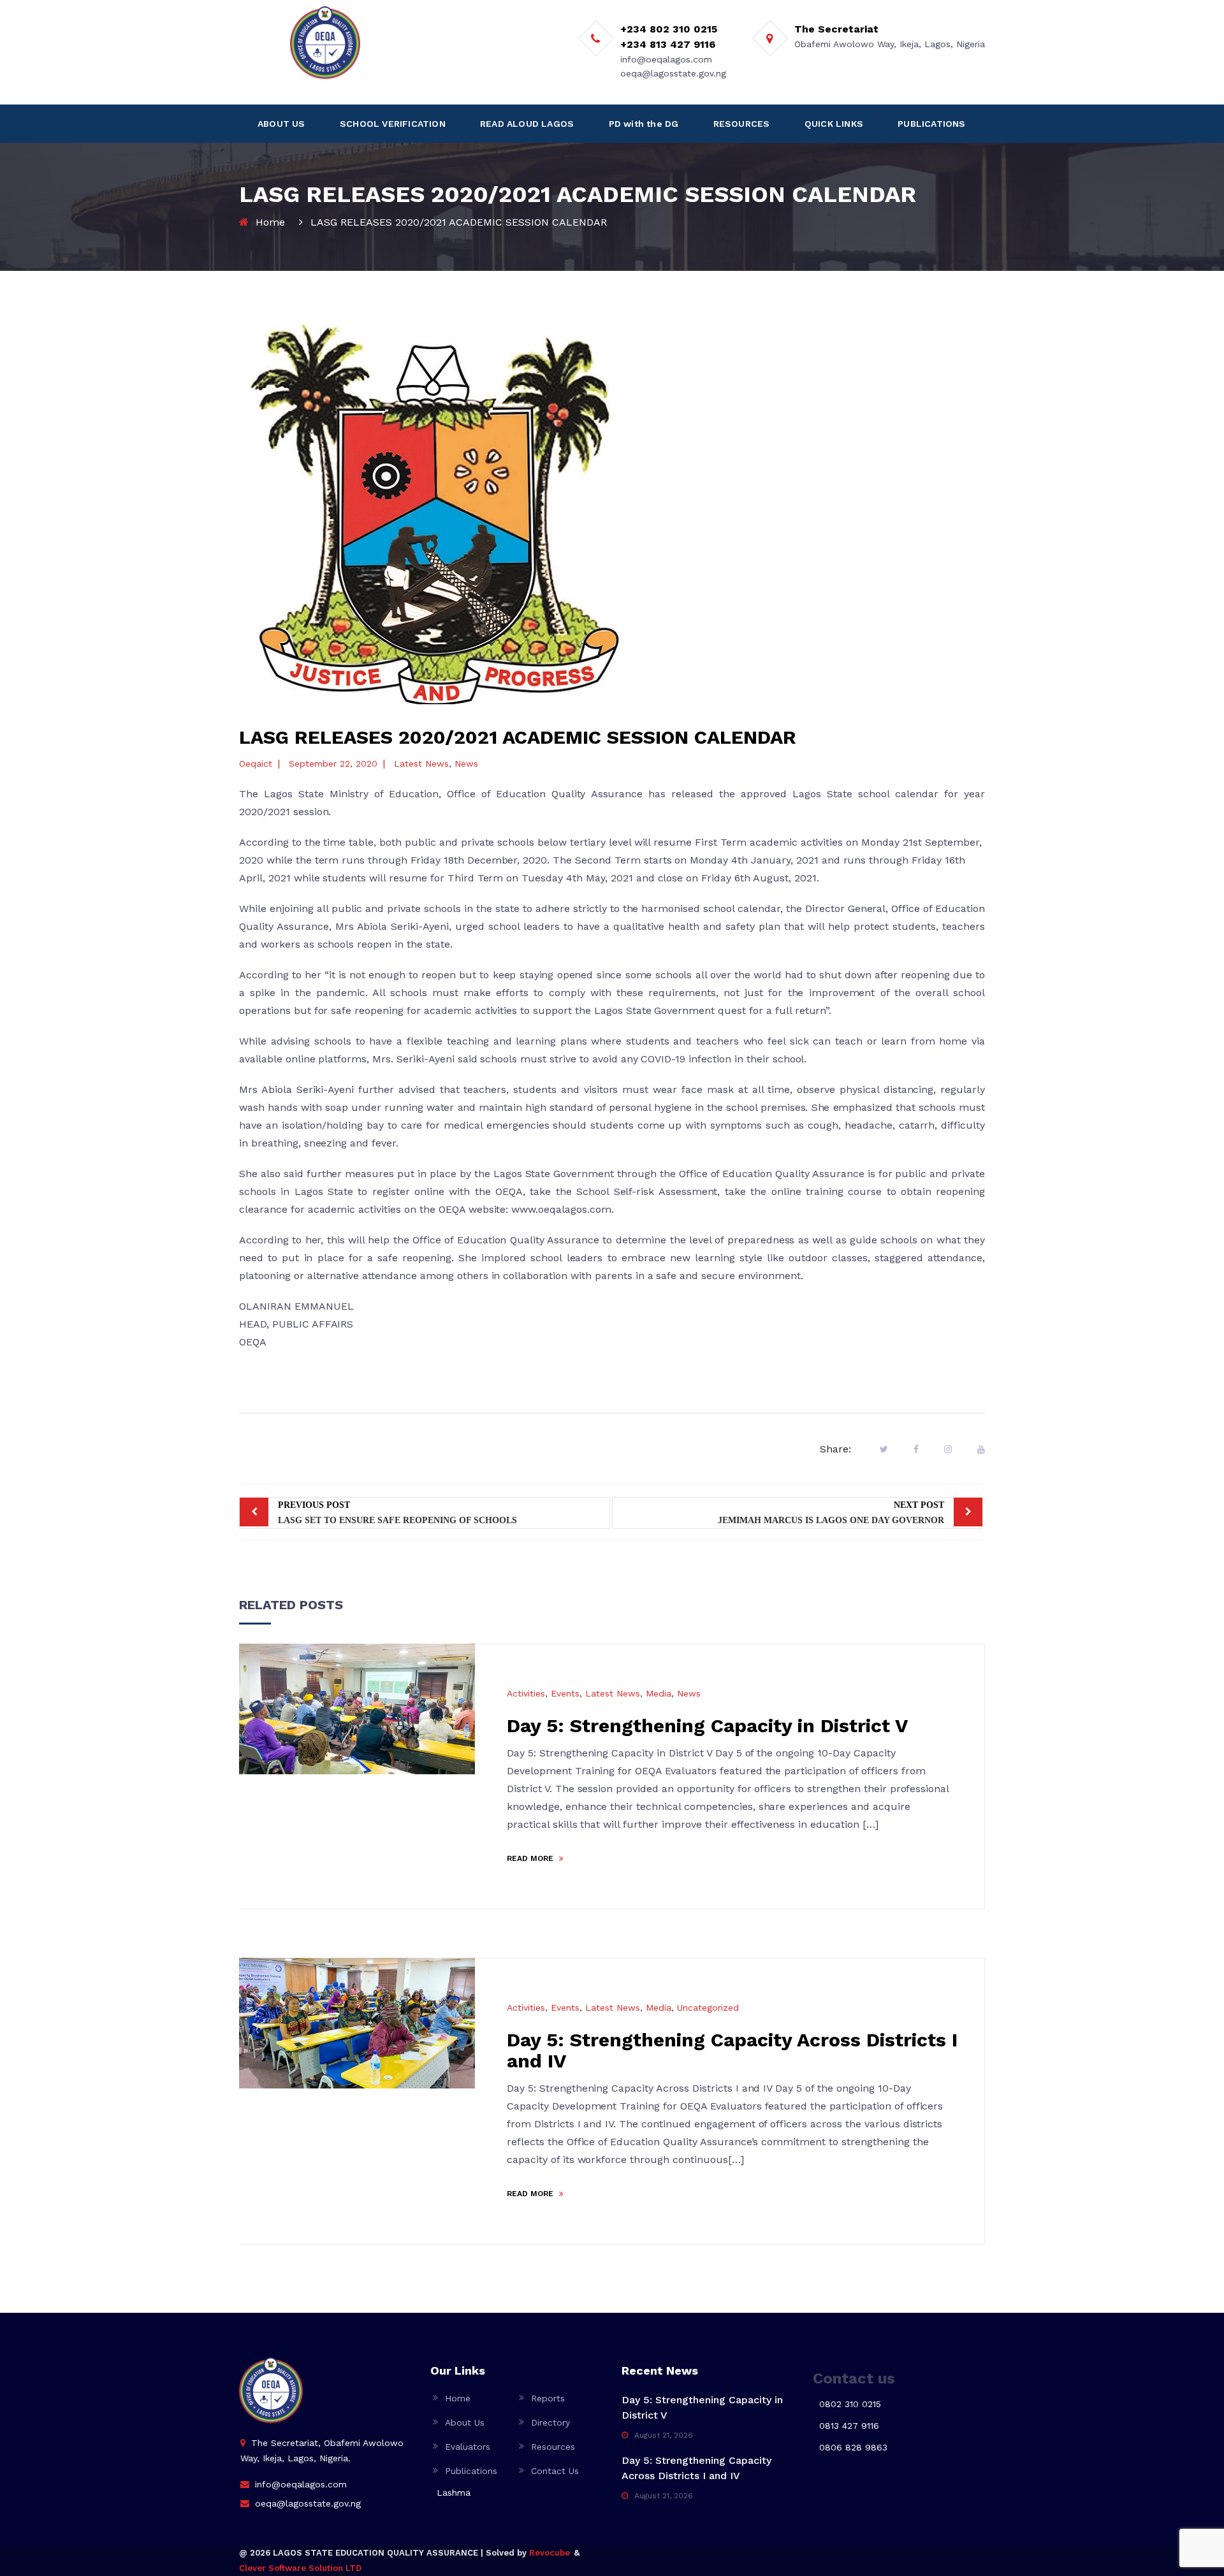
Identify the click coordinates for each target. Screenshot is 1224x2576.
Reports (548, 2398)
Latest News (421, 763)
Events (565, 1693)
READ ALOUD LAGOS (527, 124)
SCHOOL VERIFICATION (393, 124)
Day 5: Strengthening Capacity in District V (707, 1726)
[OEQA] (325, 43)
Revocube (550, 2553)
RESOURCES (742, 124)
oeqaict (256, 763)
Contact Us (555, 2471)
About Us (465, 2422)
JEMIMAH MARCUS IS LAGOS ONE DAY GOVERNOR (831, 1513)
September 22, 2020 (333, 763)
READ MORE (531, 1858)
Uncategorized (708, 2008)
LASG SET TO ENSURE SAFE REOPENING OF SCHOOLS (397, 1513)
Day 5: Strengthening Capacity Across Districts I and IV (732, 2050)
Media (659, 1693)
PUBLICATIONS (931, 124)
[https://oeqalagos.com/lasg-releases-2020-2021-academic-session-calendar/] (948, 1449)
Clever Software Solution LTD (300, 2568)
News (466, 763)
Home (270, 222)
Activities (526, 1693)
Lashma (454, 2493)
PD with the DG (644, 124)
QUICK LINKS (834, 124)
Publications (471, 2471)
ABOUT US (281, 124)
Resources (553, 2447)
